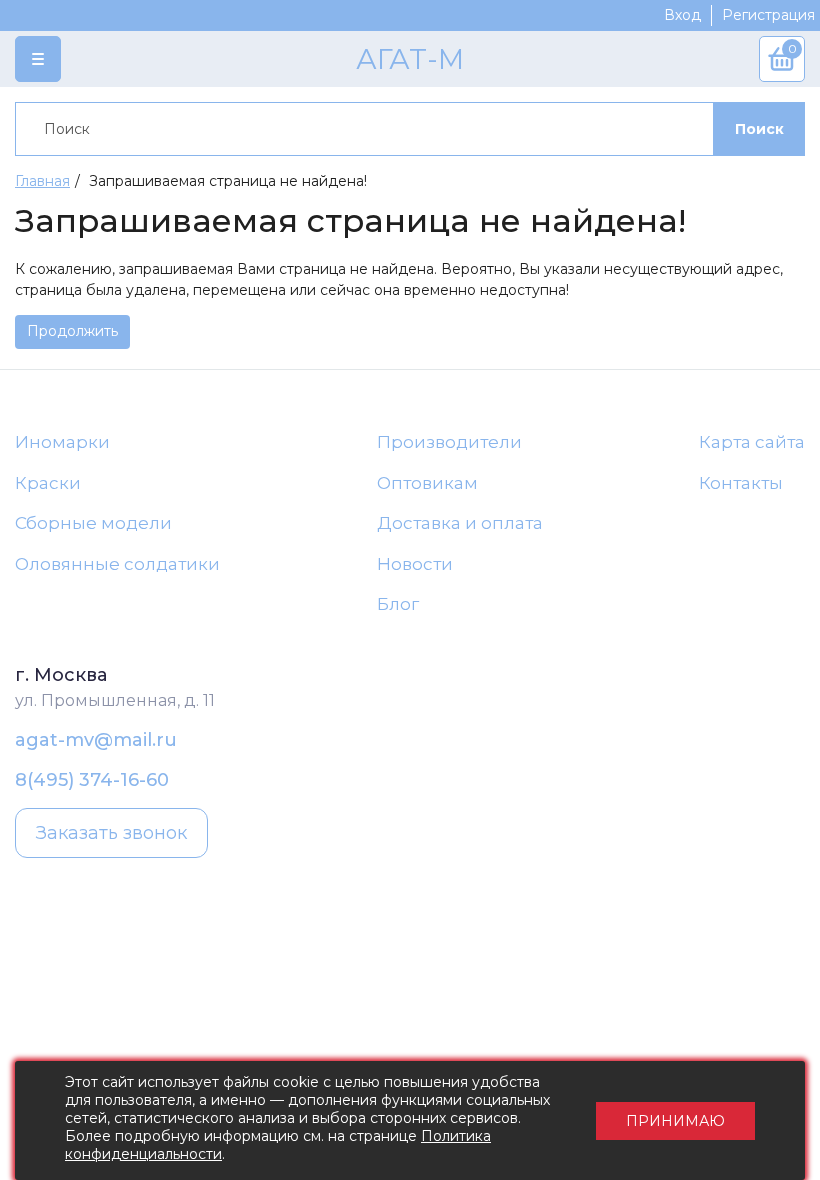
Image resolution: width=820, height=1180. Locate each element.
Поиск (759, 129)
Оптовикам (427, 483)
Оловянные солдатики (117, 564)
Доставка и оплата (460, 523)
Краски (48, 483)
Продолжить (72, 331)
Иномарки (62, 442)
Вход (682, 15)
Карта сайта (752, 442)
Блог (398, 604)
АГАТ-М (410, 59)
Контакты (741, 483)
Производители (449, 442)
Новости (415, 564)
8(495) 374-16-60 (92, 780)
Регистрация (768, 15)
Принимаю (675, 1121)
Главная (42, 181)
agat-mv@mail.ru (96, 740)
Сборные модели (93, 523)
